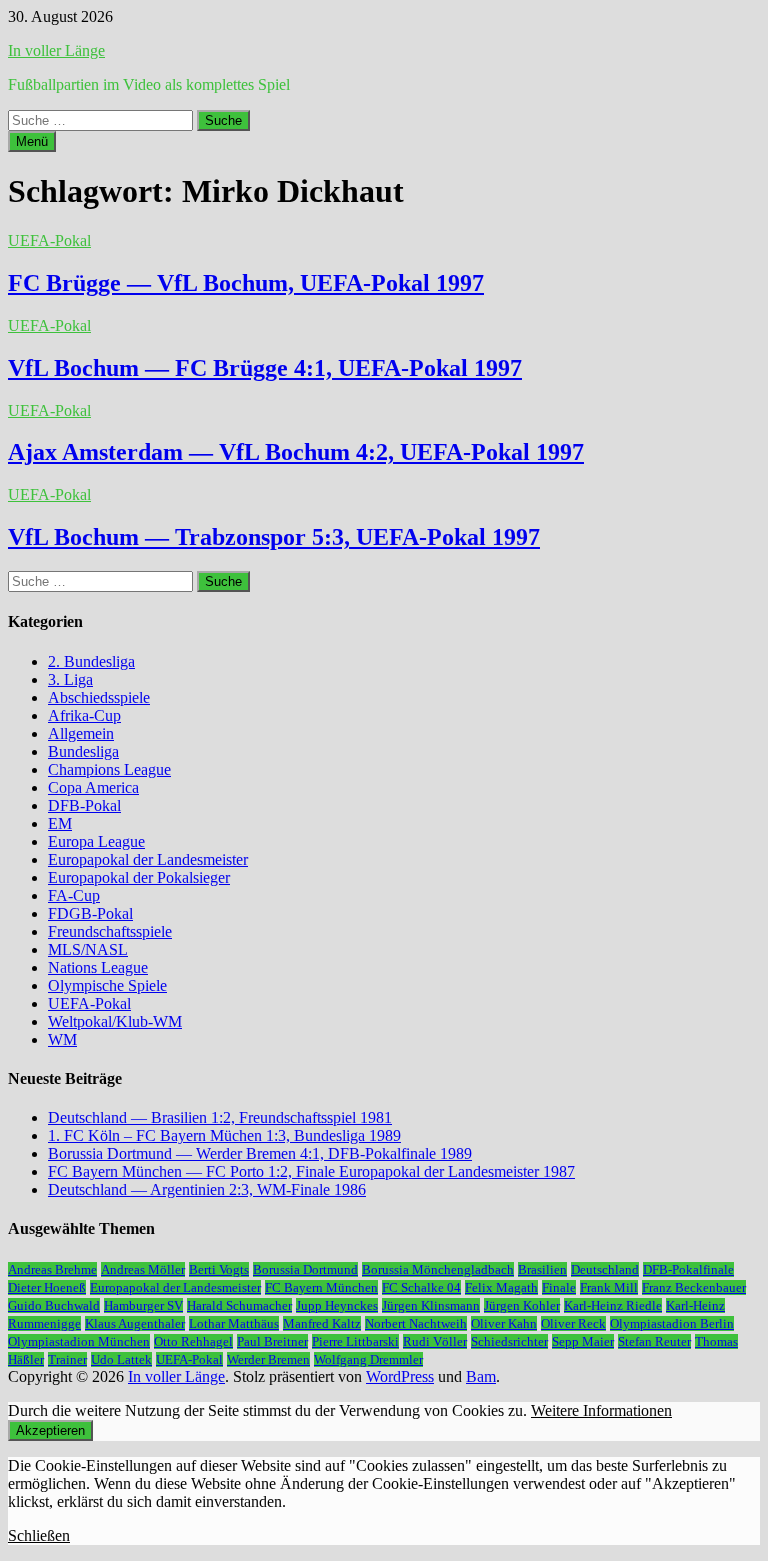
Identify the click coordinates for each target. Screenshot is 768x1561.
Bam (481, 1376)
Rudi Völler (435, 1341)
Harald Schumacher (239, 1305)
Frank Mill (609, 1287)
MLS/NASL (88, 949)
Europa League (96, 841)
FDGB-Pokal (90, 913)
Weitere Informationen (601, 1410)
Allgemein (81, 733)
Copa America (93, 787)
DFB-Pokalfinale (688, 1269)
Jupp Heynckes (337, 1305)
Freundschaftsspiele (110, 931)
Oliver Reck (573, 1323)
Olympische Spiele (107, 985)
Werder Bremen (268, 1359)
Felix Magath (501, 1287)
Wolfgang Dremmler (368, 1359)
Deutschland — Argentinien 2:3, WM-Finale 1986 (207, 1189)
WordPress (400, 1376)
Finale (559, 1287)
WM (62, 1039)
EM (60, 823)
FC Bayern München (321, 1287)
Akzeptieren (50, 1430)
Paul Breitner (272, 1341)
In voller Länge (56, 50)
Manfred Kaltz (322, 1323)
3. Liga (70, 679)
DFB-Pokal (84, 805)
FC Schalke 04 (421, 1287)
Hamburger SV (143, 1305)
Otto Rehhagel (193, 1341)
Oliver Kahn (504, 1323)
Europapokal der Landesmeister (148, 859)
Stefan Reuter (654, 1341)
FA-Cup (74, 895)
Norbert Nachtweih (416, 1323)
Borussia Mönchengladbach (438, 1269)
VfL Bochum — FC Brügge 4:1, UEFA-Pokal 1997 (265, 368)
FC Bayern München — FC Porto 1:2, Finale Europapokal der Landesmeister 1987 (311, 1171)
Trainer (67, 1359)
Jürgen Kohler (522, 1305)
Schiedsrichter (509, 1341)
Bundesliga (83, 751)
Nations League (98, 967)
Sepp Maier (583, 1341)
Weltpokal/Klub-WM (115, 1021)
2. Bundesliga (91, 661)
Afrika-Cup (84, 715)
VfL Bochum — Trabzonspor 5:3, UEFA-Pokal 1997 (274, 537)
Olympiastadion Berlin (672, 1323)
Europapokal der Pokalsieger (139, 877)
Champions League (109, 769)
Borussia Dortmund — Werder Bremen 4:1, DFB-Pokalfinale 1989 (260, 1153)
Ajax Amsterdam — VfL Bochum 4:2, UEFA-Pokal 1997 (296, 452)
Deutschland (605, 1269)
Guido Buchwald (54, 1305)
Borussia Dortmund (305, 1269)
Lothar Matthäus (234, 1323)
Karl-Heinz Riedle (613, 1305)
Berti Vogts (219, 1269)
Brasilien (542, 1269)
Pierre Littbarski (355, 1341)
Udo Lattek (121, 1359)
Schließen (39, 1535)
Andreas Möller (143, 1269)
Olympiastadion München (79, 1341)
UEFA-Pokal (49, 240)
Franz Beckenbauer (694, 1287)
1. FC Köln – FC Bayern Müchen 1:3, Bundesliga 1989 (224, 1135)
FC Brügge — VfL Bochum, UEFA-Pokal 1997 (246, 283)
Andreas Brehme (52, 1269)
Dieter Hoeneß (47, 1287)
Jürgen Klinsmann (431, 1305)
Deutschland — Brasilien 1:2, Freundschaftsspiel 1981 (220, 1117)
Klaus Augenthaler (135, 1323)
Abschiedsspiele (99, 697)
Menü (32, 141)
